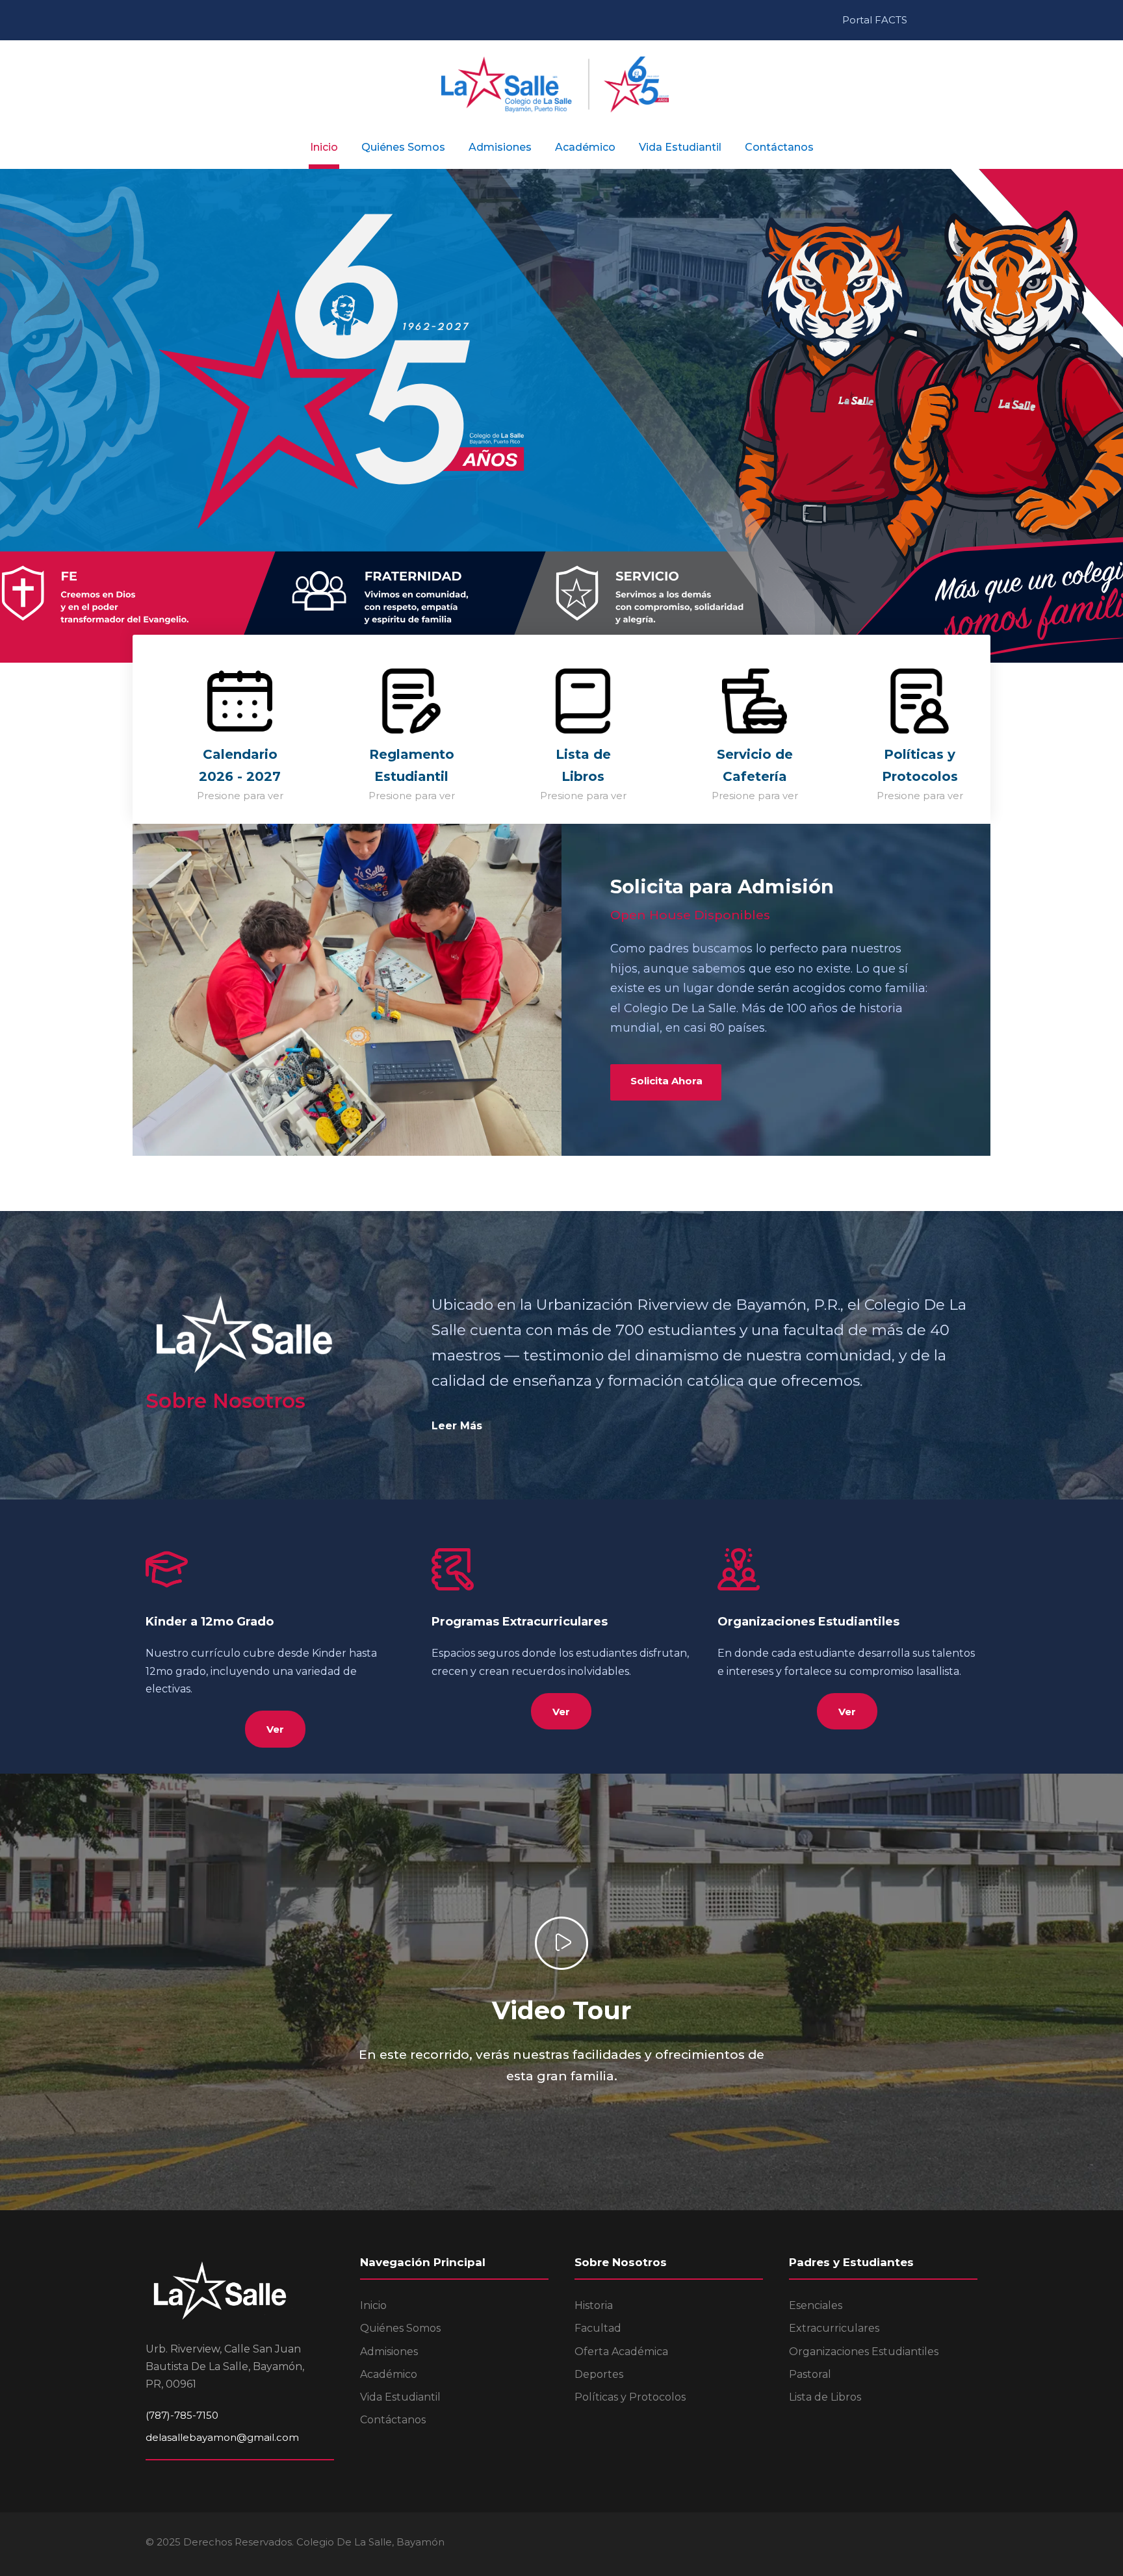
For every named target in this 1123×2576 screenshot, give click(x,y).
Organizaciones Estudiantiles (864, 2352)
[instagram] (974, 20)
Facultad (598, 2328)
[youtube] (956, 20)
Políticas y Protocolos (630, 2397)
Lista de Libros (825, 2397)
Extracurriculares (834, 2328)
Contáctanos (779, 147)
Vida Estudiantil (680, 147)
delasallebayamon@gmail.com (222, 2437)
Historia (594, 2305)
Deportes (599, 2374)
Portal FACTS (875, 20)
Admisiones (500, 147)
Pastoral (810, 2374)
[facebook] (938, 20)
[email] (921, 20)
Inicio (324, 147)
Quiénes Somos (403, 147)
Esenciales (816, 2305)
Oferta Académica (621, 2352)
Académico (585, 147)
